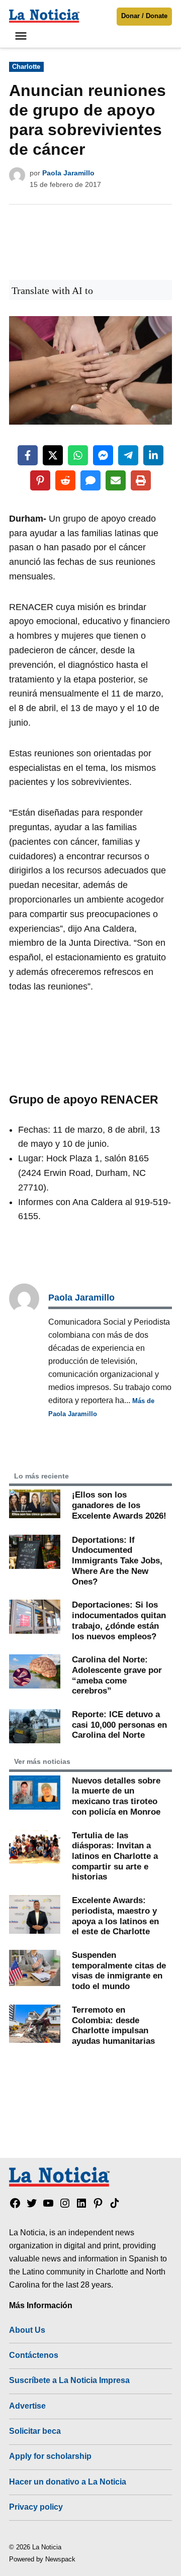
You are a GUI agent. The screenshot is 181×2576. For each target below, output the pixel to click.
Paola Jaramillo (68, 173)
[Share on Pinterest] (40, 480)
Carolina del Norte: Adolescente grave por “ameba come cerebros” (117, 1675)
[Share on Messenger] (103, 455)
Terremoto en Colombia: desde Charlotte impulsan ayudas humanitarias (113, 2025)
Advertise (27, 2406)
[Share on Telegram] (128, 455)
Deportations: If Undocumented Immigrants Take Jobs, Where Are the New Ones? (117, 1561)
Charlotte (26, 67)
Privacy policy (36, 2507)
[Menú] (22, 36)
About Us (27, 2330)
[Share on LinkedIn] (153, 455)
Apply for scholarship (50, 2456)
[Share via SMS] (90, 480)
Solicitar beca (35, 2431)
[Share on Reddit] (65, 480)
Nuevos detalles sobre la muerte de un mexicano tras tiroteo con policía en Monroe (116, 1796)
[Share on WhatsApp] (78, 455)
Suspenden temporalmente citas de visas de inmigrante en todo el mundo (119, 1970)
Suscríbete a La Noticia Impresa (69, 2380)
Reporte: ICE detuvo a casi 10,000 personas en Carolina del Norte (119, 1724)
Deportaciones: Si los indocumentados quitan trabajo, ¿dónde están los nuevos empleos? (119, 1620)
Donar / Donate (144, 16)
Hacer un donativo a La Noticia (68, 2482)
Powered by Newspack (42, 2559)
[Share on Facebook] (28, 455)
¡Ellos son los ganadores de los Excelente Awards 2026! (119, 1505)
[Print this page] (141, 480)
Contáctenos (34, 2355)
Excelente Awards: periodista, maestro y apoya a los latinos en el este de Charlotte (115, 1916)
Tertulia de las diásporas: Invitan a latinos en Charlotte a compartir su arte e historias (115, 1856)
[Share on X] (53, 455)
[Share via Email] (116, 480)
